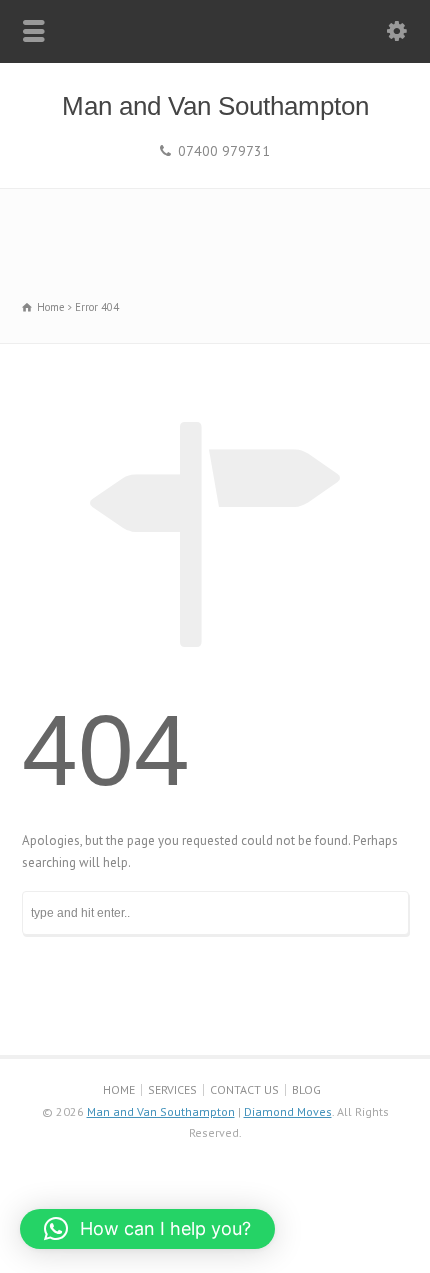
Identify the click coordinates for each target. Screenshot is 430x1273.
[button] (147, 1229)
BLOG (306, 1089)
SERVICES (172, 1089)
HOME (119, 1089)
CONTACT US (244, 1089)
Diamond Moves (288, 1111)
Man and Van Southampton (215, 106)
